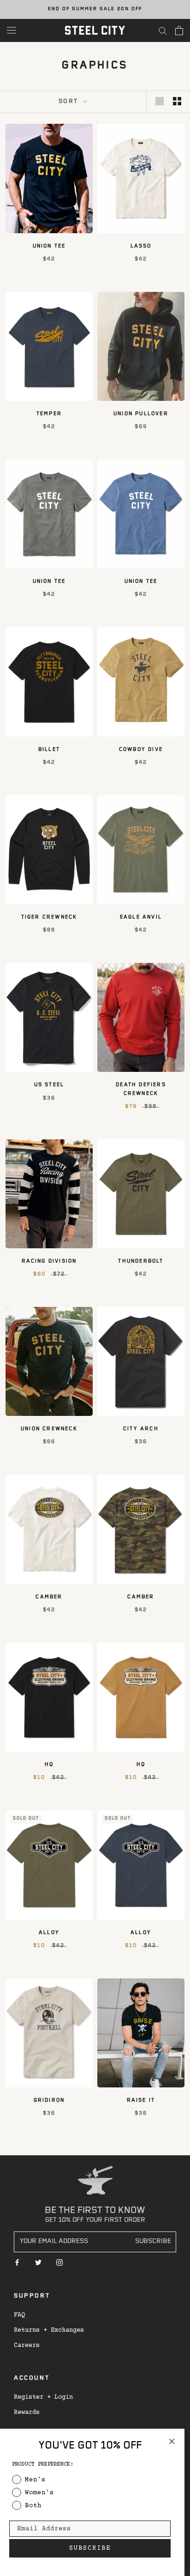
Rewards (27, 2413)
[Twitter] (38, 2263)
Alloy (49, 1933)
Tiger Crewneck (49, 918)
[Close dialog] (172, 2441)
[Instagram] (59, 2263)
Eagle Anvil (141, 918)
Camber (49, 1597)
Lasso (141, 247)
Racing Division (49, 1262)
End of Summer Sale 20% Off (95, 9)
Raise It (141, 2101)
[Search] (163, 30)
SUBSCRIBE (90, 2548)
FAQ (19, 2315)
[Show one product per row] (160, 101)
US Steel (49, 1085)
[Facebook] (17, 2263)
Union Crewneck (49, 1429)
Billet (49, 750)
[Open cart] (179, 30)
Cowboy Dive (141, 750)
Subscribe (153, 2242)
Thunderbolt (141, 1262)
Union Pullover (141, 414)
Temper (49, 414)
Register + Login (43, 2397)
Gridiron (49, 2101)
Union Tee (49, 247)
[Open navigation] (12, 30)
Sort (70, 102)
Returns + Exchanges (49, 2330)
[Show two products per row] (177, 101)
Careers (27, 2346)
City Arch (141, 1429)
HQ (49, 1765)
